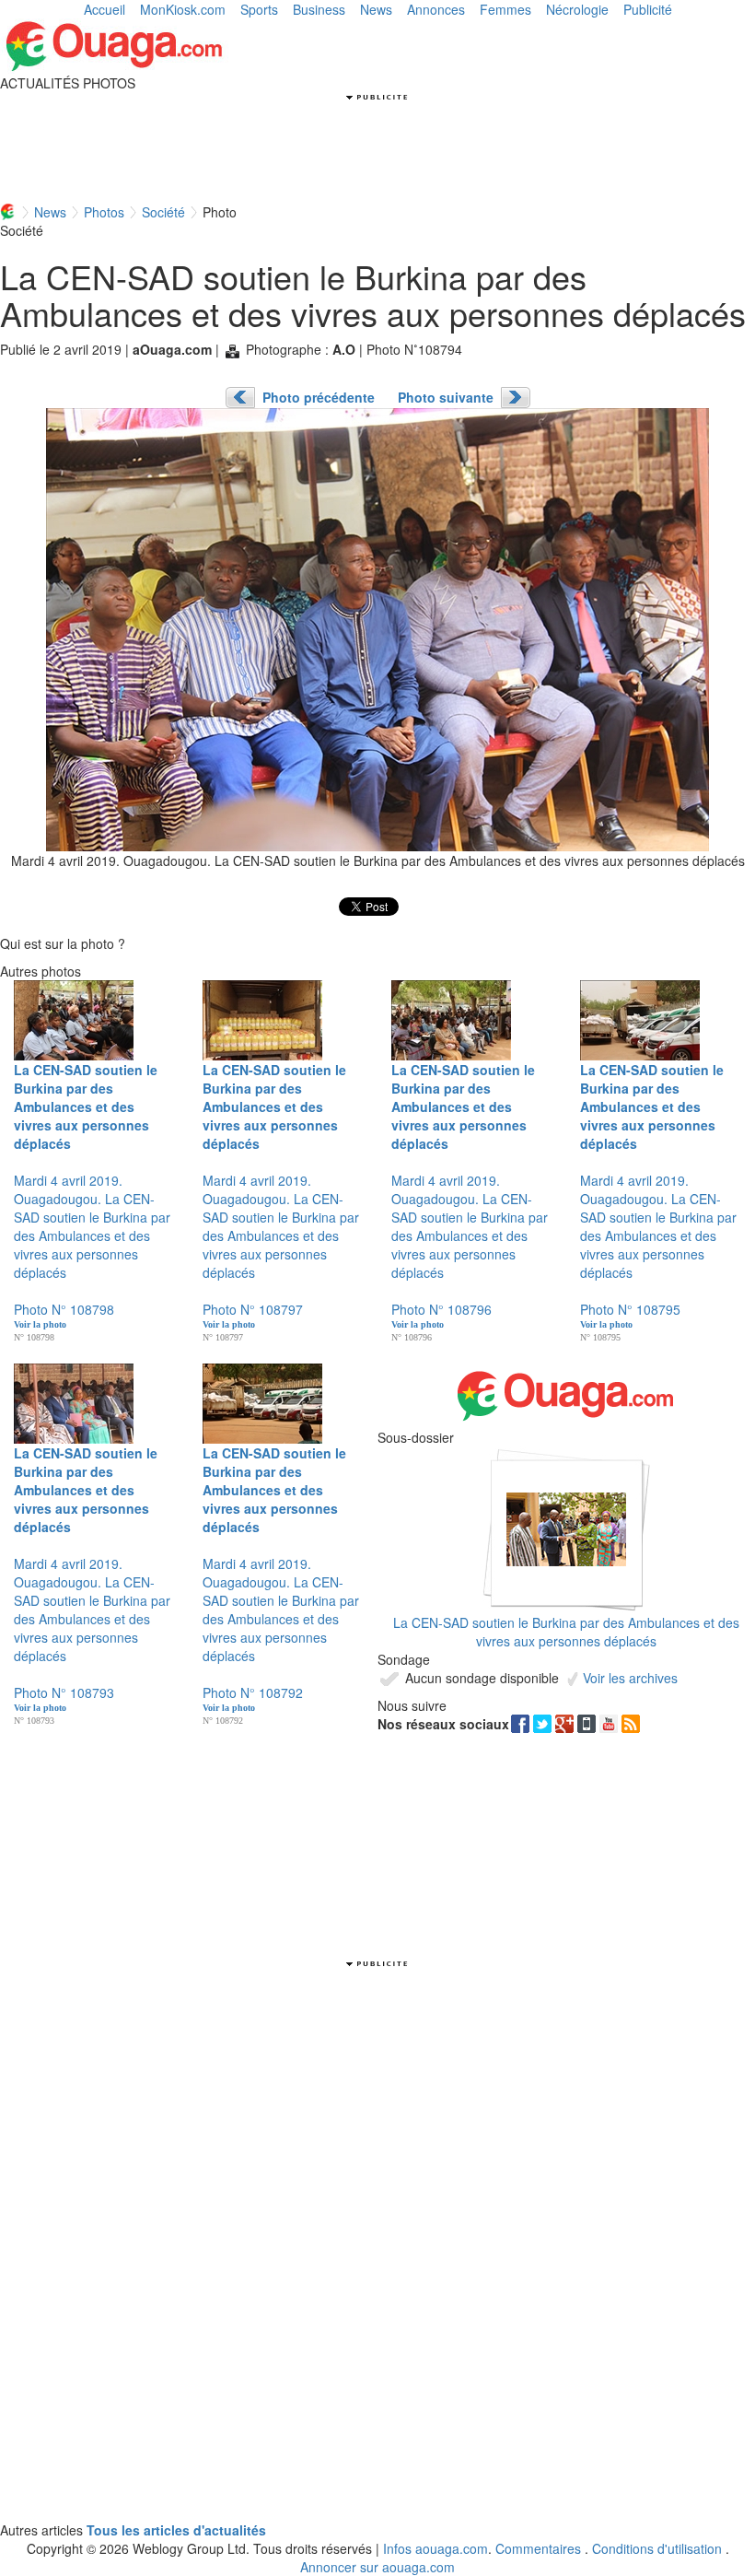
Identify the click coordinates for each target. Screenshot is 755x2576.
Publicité (648, 9)
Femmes (505, 9)
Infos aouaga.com (436, 2548)
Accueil (105, 9)
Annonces (436, 9)
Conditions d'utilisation (657, 2548)
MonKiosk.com (183, 9)
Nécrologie (577, 9)
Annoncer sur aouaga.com (377, 2567)
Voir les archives (628, 1678)
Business (319, 9)
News (376, 9)
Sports (259, 9)
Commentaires (538, 2548)
